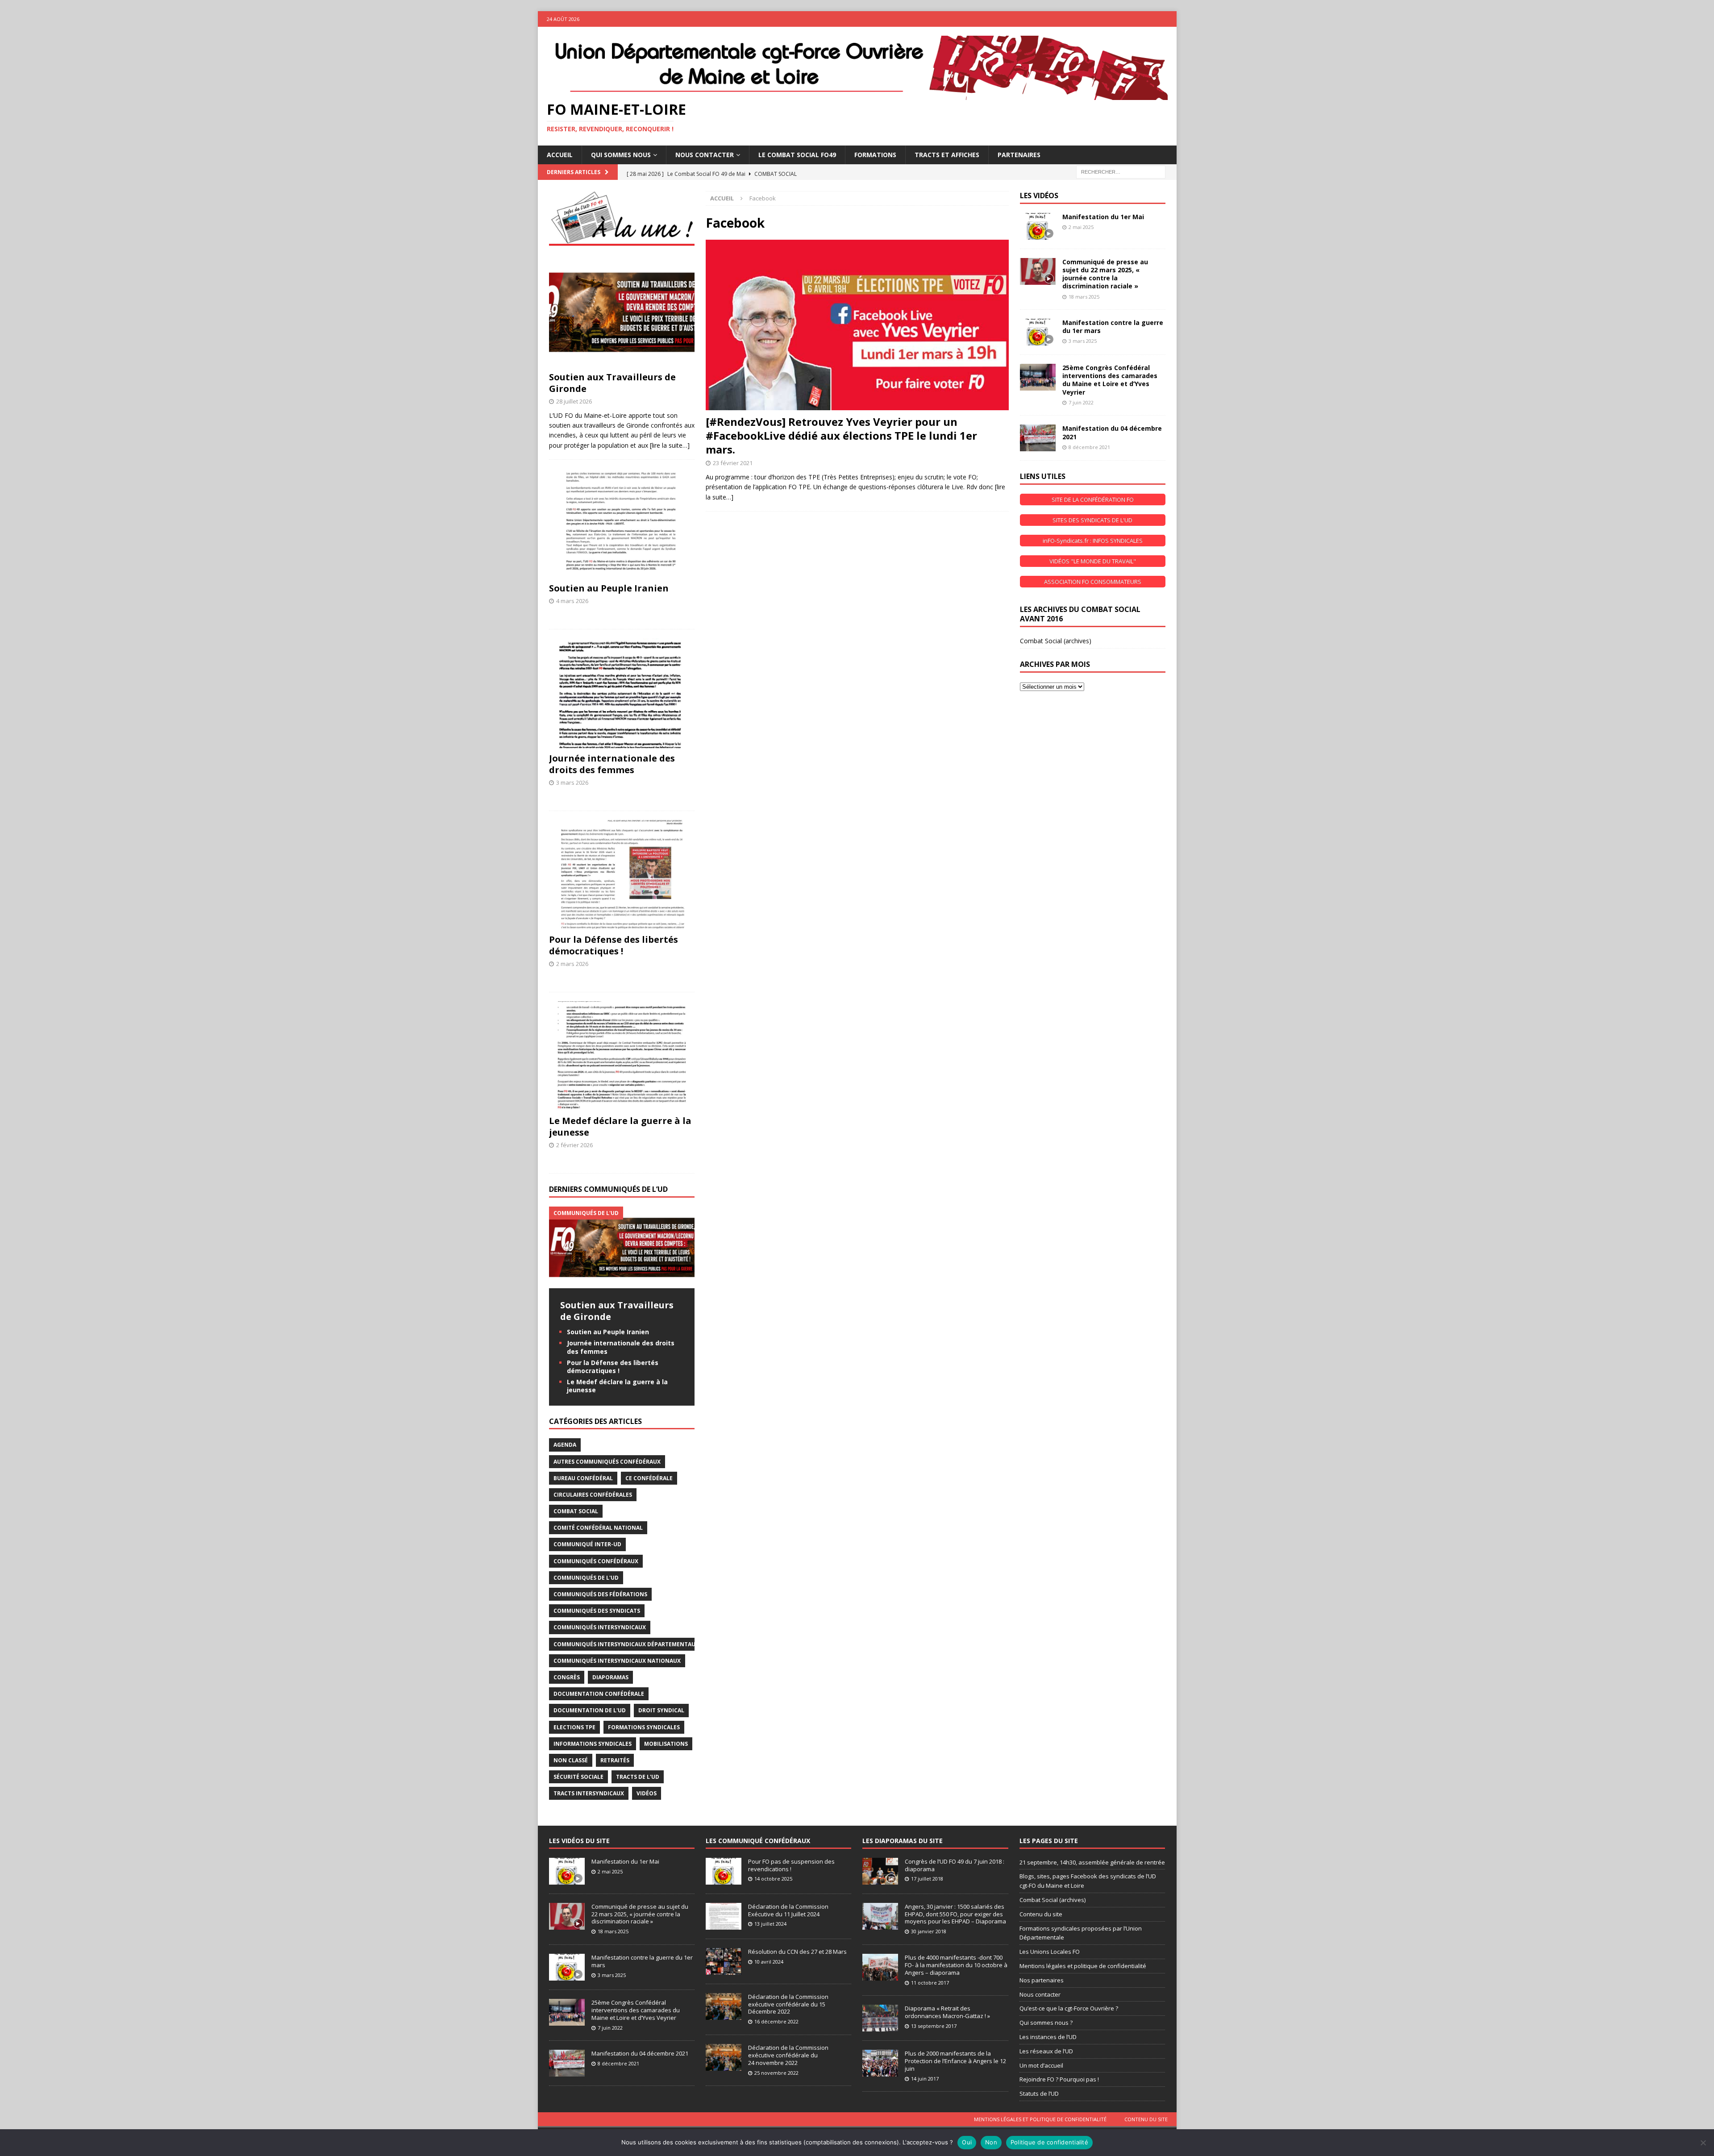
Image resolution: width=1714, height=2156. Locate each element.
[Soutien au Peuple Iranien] (622, 523)
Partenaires (1019, 155)
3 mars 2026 (572, 782)
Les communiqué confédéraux (758, 1841)
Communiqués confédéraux (596, 1561)
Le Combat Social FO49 (797, 155)
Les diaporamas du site (903, 1841)
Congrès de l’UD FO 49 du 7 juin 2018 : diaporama (955, 1865)
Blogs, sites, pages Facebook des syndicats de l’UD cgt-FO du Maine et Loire (1088, 1881)
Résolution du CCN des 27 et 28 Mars (797, 1952)
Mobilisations (666, 1744)
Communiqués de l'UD (586, 1578)
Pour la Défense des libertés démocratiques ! (614, 945)
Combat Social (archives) (1056, 641)
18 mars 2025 (1084, 297)
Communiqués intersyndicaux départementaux (626, 1644)
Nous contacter (1040, 1994)
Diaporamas (610, 1677)
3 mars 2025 (1083, 341)
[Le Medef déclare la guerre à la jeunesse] (622, 1056)
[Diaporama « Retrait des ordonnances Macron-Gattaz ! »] (880, 2018)
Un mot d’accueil (1041, 2065)
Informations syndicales (593, 1744)
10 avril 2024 (769, 1962)
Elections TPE (574, 1727)
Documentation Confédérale (599, 1694)
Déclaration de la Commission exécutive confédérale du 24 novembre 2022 (788, 2055)
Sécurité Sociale (578, 1777)
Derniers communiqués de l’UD (608, 1189)
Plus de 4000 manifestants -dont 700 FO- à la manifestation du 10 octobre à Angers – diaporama (956, 1965)
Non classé (571, 1760)
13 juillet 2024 (770, 1924)
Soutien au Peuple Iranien (609, 588)
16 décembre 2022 (776, 2021)
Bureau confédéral (583, 1478)
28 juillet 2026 (574, 401)
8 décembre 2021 (1089, 447)
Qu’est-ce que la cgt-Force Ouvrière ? (1069, 2008)
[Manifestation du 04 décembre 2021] (1038, 438)
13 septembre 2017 (934, 2026)
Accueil (560, 155)
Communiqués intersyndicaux (600, 1627)
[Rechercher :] (1121, 171)
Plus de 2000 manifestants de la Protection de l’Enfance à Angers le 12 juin (955, 2061)
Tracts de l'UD (638, 1777)
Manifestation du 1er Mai (1103, 217)
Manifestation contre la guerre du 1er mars (1113, 327)
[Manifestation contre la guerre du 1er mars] (1038, 332)
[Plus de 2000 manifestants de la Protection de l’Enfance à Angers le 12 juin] (880, 2063)
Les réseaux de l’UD (1046, 2051)
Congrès (567, 1677)
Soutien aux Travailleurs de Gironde (612, 383)
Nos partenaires (1042, 1980)
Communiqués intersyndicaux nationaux (617, 1661)
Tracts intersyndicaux (589, 1793)
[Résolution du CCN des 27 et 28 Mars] (724, 1961)
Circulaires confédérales (593, 1495)
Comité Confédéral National (598, 1528)
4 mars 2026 (572, 601)
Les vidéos (1039, 196)
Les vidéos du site (579, 1841)
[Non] (1703, 2143)
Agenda (565, 1445)
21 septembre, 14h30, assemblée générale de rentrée (1092, 1862)
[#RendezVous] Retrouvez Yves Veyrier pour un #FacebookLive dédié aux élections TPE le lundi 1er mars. (841, 435)
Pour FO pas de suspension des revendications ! (791, 1865)
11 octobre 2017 (930, 1983)
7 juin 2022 (1081, 402)
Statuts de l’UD (1039, 2094)
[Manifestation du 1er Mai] (1038, 226)
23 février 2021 (733, 463)
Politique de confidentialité (1049, 2142)
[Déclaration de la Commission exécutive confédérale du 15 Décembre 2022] (724, 2006)
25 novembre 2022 (776, 2073)
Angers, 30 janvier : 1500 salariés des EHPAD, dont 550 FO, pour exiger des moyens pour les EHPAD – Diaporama (955, 1914)
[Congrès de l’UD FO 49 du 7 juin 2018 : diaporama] (880, 1871)
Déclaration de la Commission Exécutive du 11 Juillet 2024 (788, 1910)
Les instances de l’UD (1048, 2037)
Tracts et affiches (947, 155)
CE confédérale (649, 1478)
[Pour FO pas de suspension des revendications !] (724, 1871)
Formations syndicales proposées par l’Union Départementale (1081, 1933)
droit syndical (661, 1710)
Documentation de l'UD (590, 1710)
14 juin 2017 (925, 2079)
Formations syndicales (644, 1727)
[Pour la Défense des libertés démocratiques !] (622, 875)
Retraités (615, 1760)
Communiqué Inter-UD (587, 1544)
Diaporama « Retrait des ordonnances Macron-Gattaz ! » (947, 2012)
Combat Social (576, 1511)
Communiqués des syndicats (597, 1611)
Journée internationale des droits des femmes (612, 764)
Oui (967, 2142)
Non (991, 2142)
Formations (875, 155)
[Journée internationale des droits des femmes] (622, 693)
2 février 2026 (574, 1145)
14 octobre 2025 (773, 1879)
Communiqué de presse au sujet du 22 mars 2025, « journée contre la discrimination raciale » (1105, 274)
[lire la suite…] (670, 445)
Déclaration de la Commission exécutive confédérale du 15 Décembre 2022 (788, 2004)
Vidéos (647, 1793)
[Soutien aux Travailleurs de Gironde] (622, 312)
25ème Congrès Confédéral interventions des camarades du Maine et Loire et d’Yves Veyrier (1110, 380)
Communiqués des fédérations (600, 1594)
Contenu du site (1041, 1914)
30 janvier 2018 (929, 1931)
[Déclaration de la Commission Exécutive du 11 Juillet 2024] (724, 1916)
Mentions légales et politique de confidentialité (1083, 1966)
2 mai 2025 (1081, 227)
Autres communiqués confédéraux (607, 1462)
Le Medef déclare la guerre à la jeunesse (620, 1126)
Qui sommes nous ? (1046, 2023)
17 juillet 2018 (927, 1879)
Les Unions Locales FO (1050, 1952)
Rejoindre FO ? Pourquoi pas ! (1059, 2079)
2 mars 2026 (572, 964)
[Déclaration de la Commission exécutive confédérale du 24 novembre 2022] (724, 2057)
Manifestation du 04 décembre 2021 (1112, 432)
